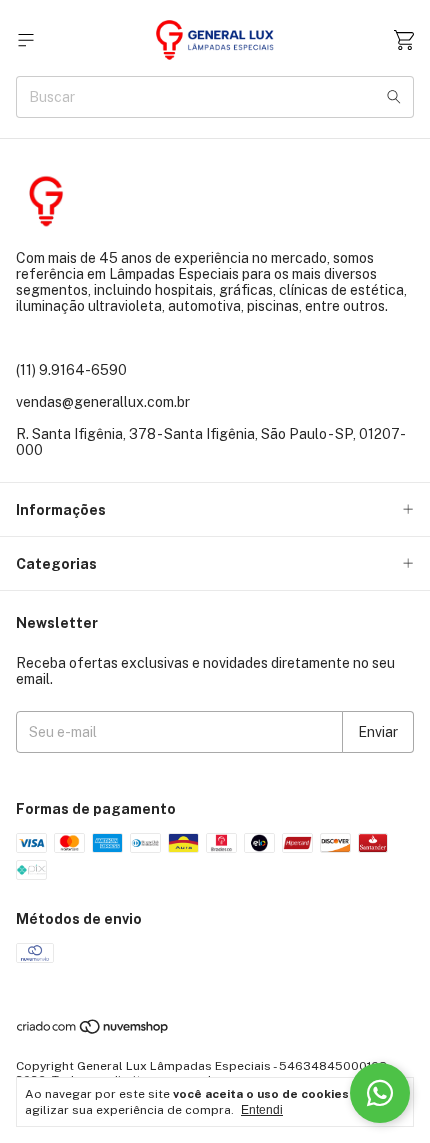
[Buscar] (394, 97)
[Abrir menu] (26, 40)
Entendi (262, 1110)
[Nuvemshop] (93, 1032)
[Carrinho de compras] (404, 40)
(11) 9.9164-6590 (71, 370)
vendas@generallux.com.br (103, 402)
